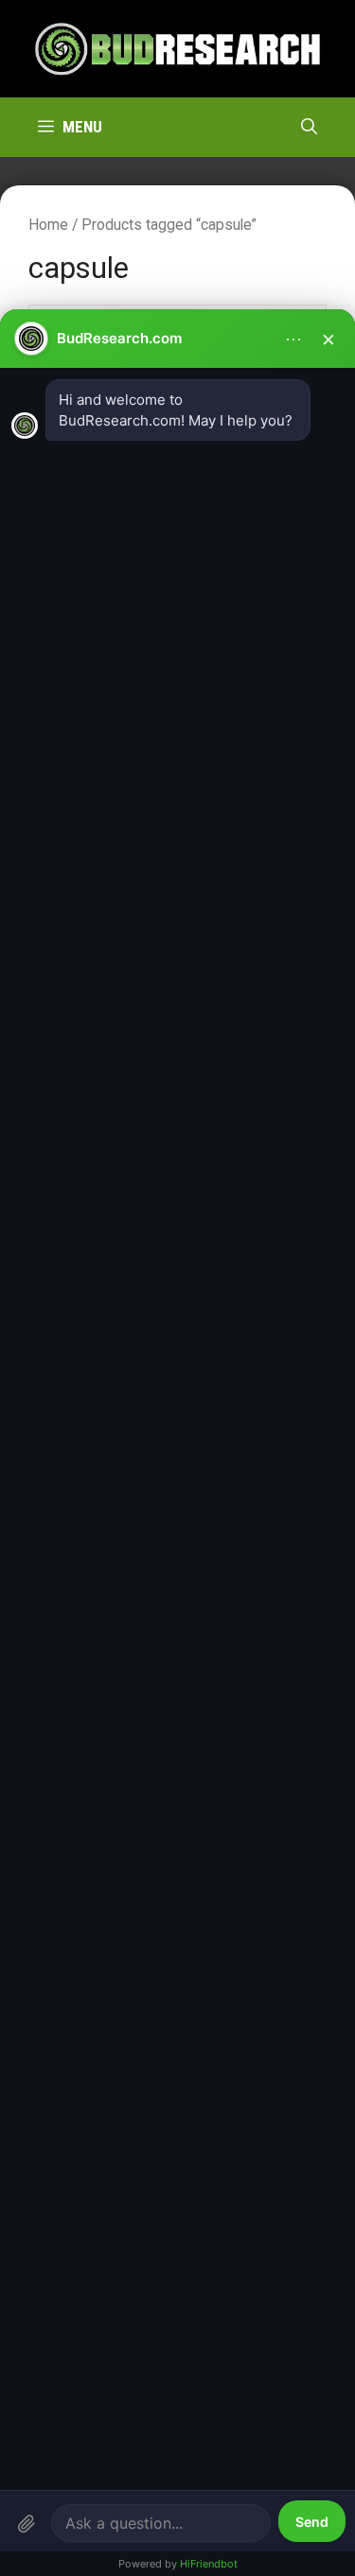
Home (48, 225)
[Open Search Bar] (309, 127)
